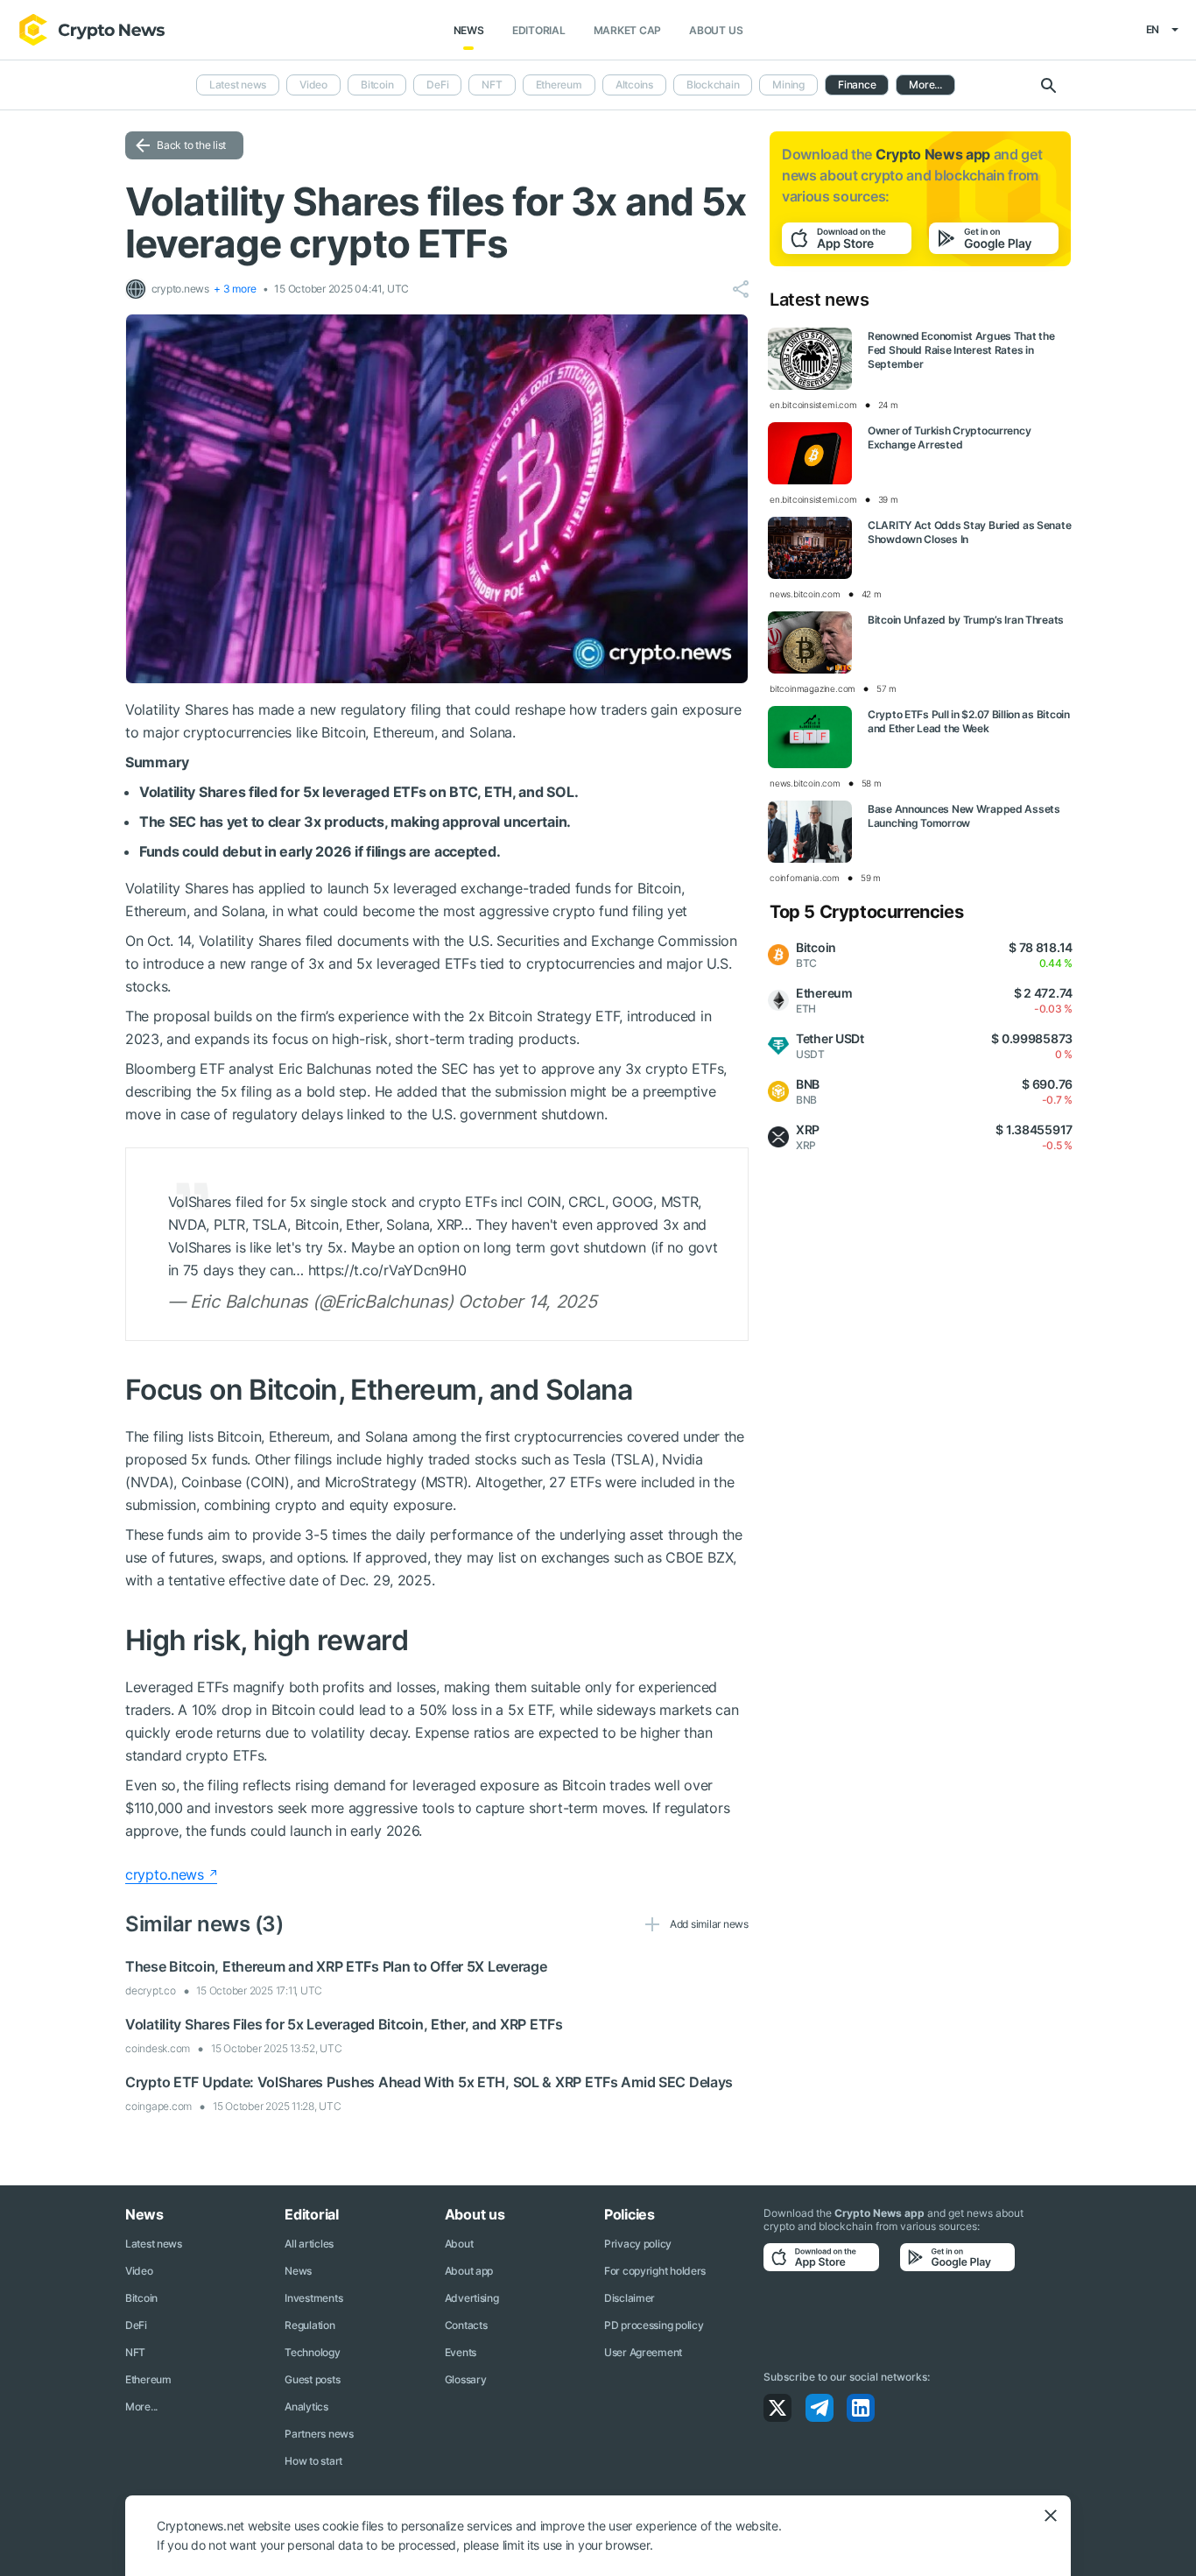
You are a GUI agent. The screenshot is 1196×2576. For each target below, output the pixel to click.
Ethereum (559, 85)
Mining (788, 85)
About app (469, 2271)
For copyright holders (655, 2271)
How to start (313, 2461)
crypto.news (165, 1874)
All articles (309, 2244)
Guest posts (312, 2379)
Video (313, 85)
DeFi (437, 85)
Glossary (466, 2379)
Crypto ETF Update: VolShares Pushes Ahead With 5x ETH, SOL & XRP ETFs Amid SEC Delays (429, 2082)
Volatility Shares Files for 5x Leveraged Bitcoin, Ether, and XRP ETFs (344, 2024)
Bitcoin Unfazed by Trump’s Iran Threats (966, 620)
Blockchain (713, 85)
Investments (313, 2298)
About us (716, 30)
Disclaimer (630, 2298)
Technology (312, 2352)
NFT (492, 85)
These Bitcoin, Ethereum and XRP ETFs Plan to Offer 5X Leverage (336, 1966)
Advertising (472, 2298)
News (469, 30)
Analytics (306, 2407)
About (459, 2244)
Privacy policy (638, 2244)
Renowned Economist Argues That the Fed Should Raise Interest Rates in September (961, 350)
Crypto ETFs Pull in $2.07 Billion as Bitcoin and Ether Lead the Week (969, 721)
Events (461, 2352)
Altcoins (634, 85)
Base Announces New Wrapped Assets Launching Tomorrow (964, 816)
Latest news (238, 85)
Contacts (466, 2325)
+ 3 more (235, 289)
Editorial (539, 30)
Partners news (319, 2434)
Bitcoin (377, 85)
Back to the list (191, 145)
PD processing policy (654, 2325)
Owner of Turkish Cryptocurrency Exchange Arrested (949, 438)
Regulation (310, 2325)
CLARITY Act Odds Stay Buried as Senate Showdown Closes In (969, 532)
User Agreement (643, 2352)
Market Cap (628, 30)
